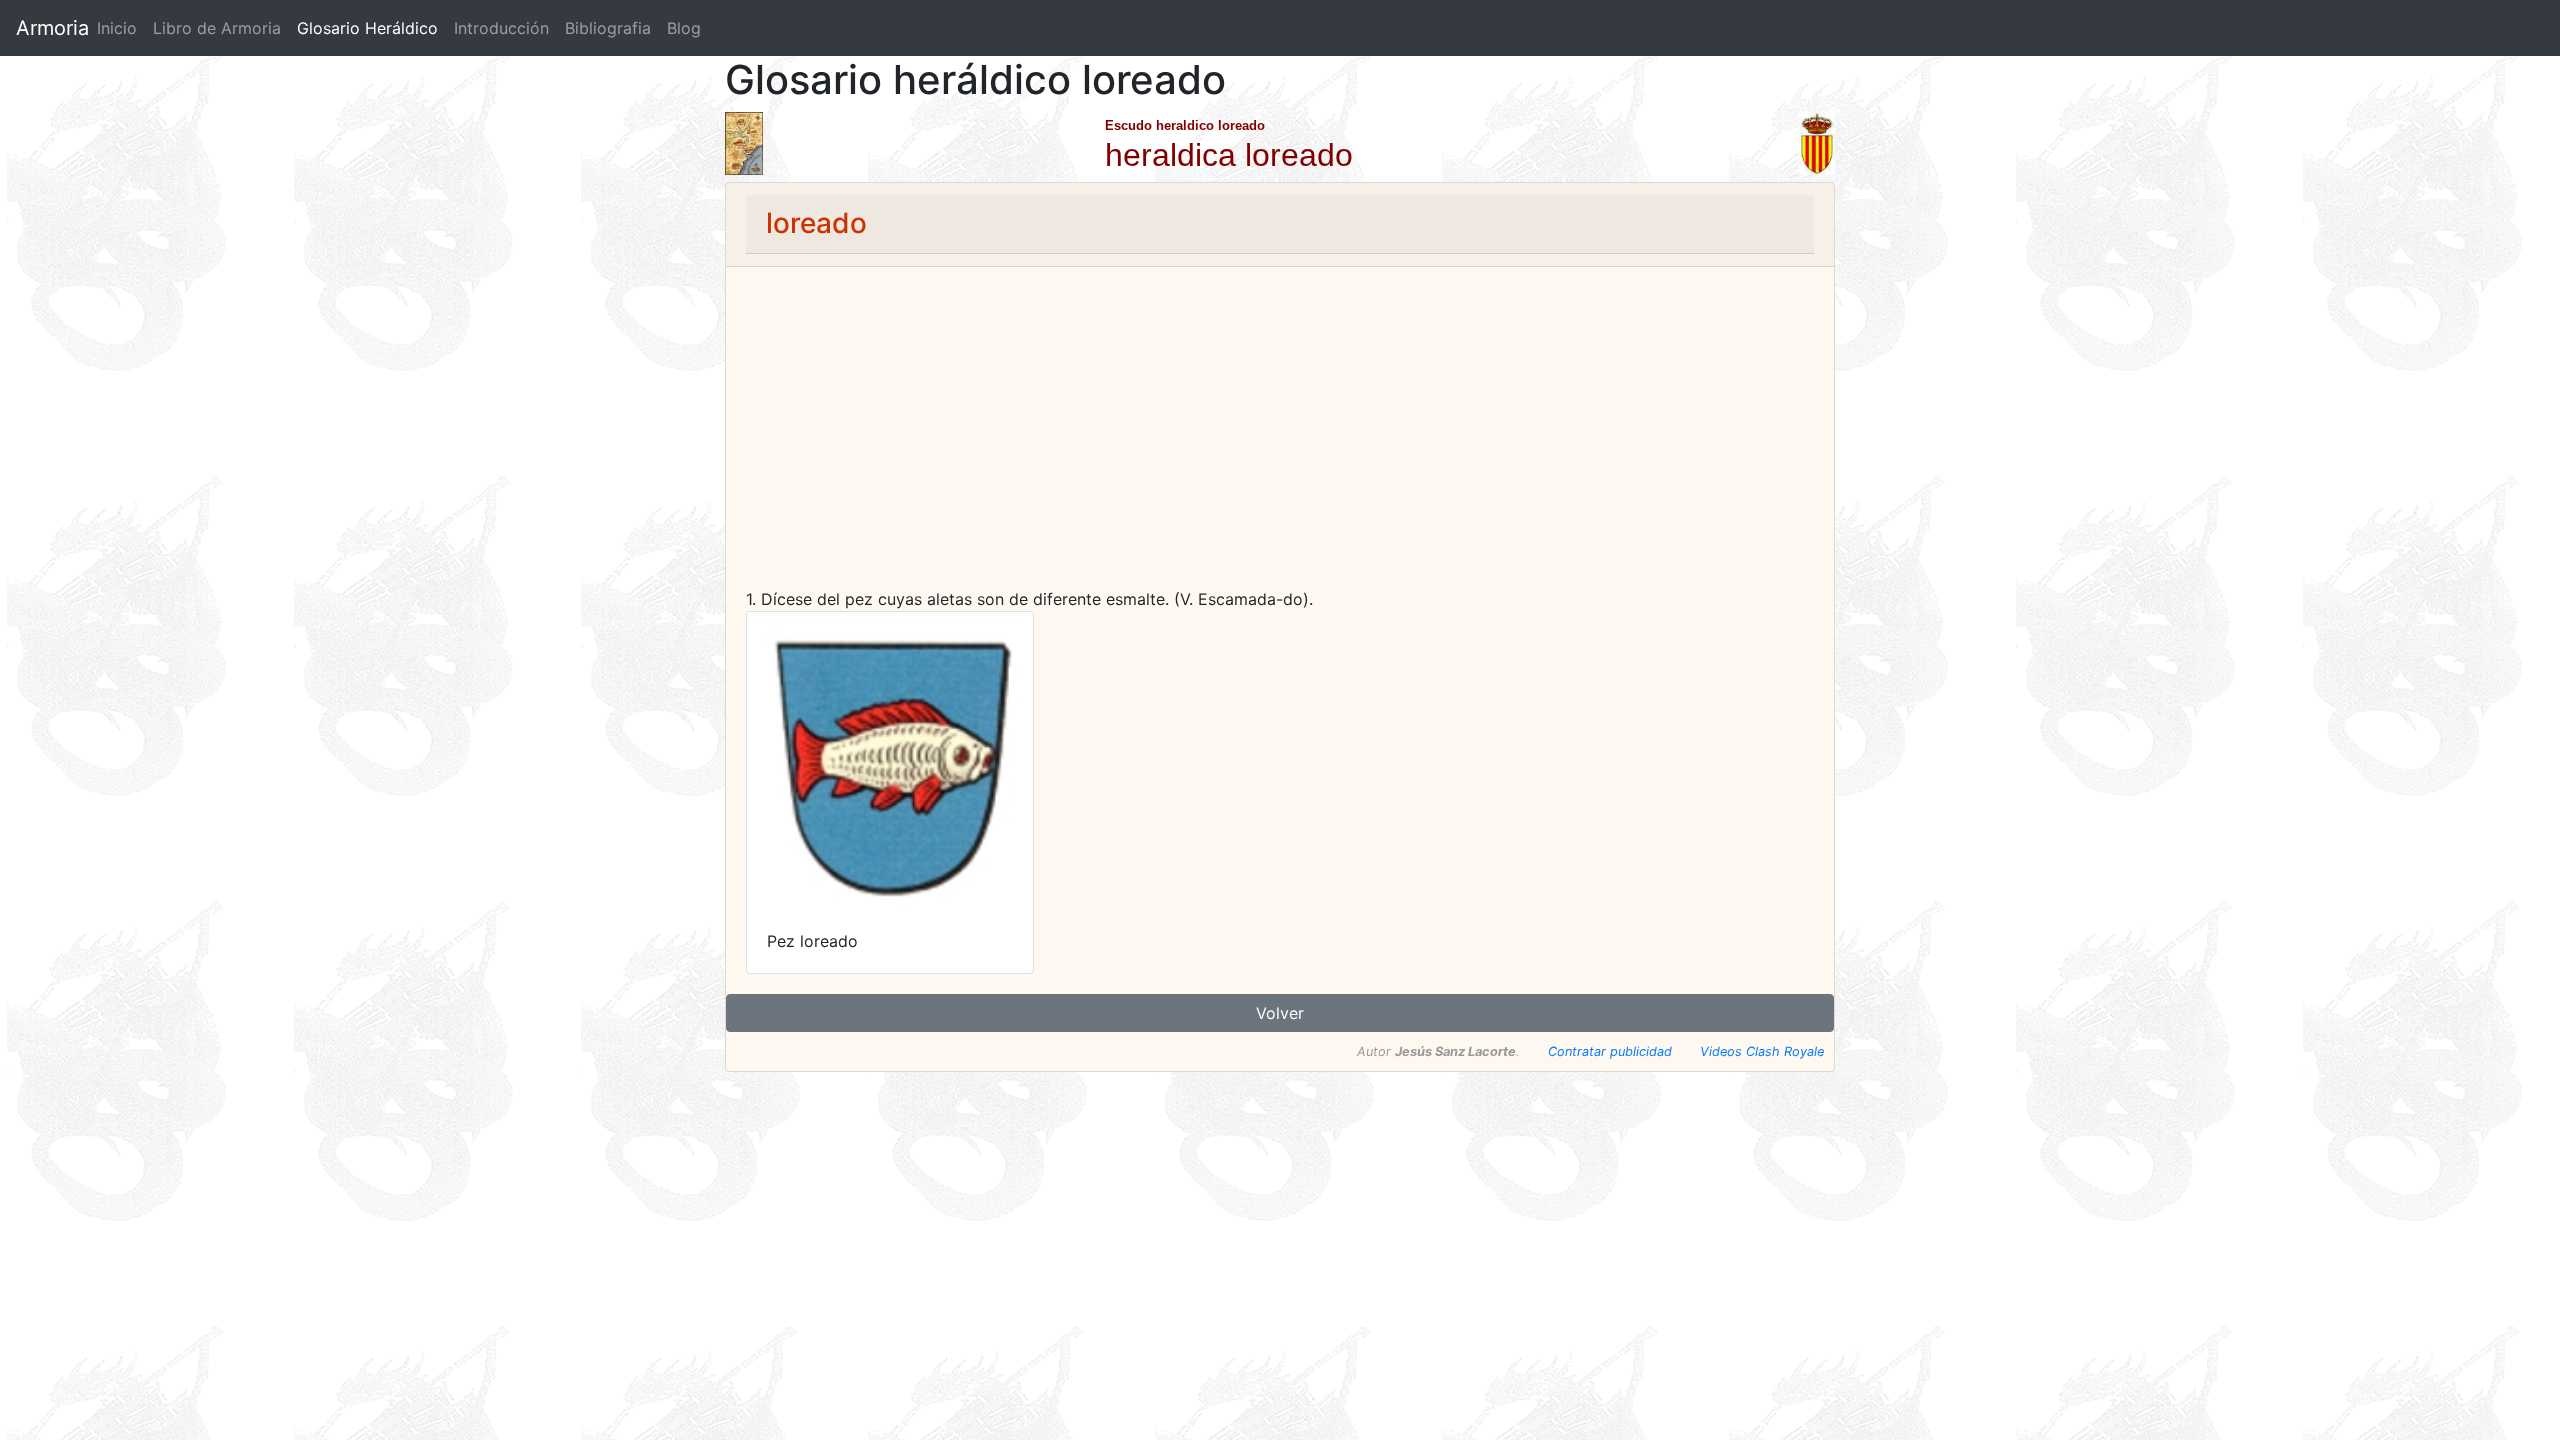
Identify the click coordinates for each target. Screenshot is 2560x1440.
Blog (684, 28)
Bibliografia (608, 28)
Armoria (52, 28)
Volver (1280, 1013)
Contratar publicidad (1610, 1051)
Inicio (117, 28)
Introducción (501, 28)
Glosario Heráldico (367, 28)
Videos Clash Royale (1762, 1051)
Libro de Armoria (221, 28)
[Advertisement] (1280, 437)
